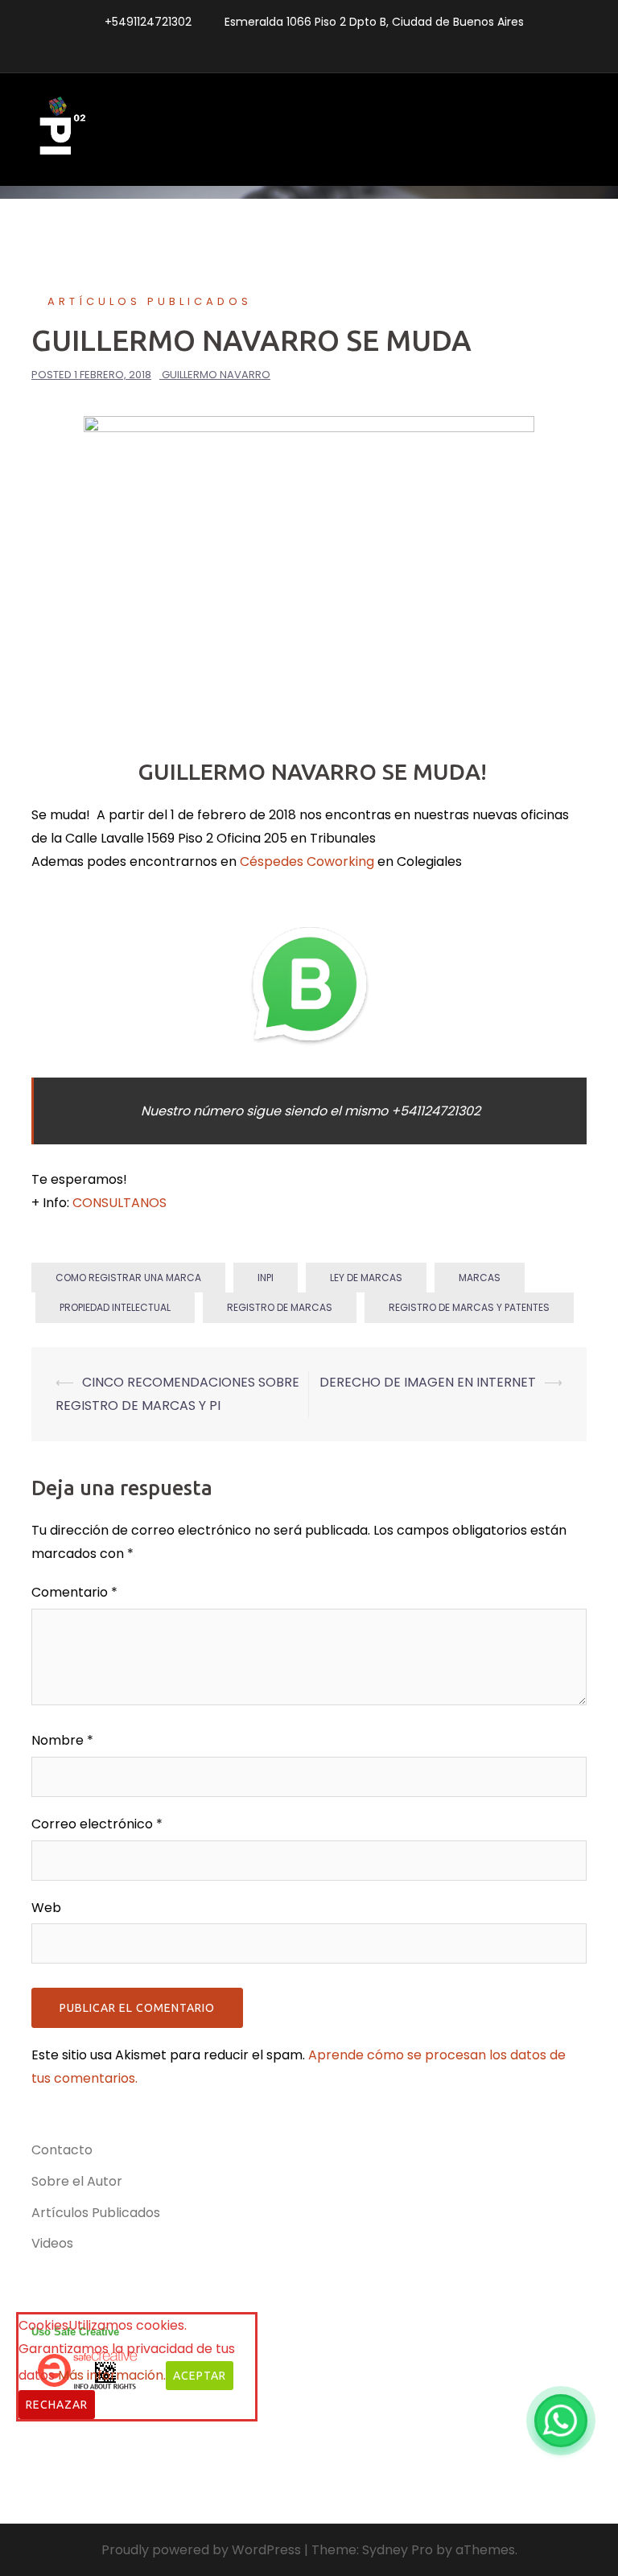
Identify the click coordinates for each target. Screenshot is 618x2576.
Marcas (480, 1278)
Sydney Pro (398, 2550)
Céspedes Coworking (307, 861)
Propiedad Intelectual (115, 1307)
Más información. (112, 2375)
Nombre (62, 1740)
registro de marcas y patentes (469, 1307)
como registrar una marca (128, 1278)
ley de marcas (366, 1278)
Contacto (62, 2150)
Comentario (74, 1592)
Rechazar (57, 2405)
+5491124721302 (148, 22)
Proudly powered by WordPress (201, 2550)
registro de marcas (280, 1307)
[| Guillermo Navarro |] (60, 129)
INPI (266, 1278)
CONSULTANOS (119, 1203)
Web (46, 1908)
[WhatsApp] (561, 2421)
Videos (52, 2243)
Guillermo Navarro (216, 375)
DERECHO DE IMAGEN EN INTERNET (428, 1382)
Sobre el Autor (77, 2181)
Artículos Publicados (150, 301)
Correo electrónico (97, 1824)
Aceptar (200, 2376)
